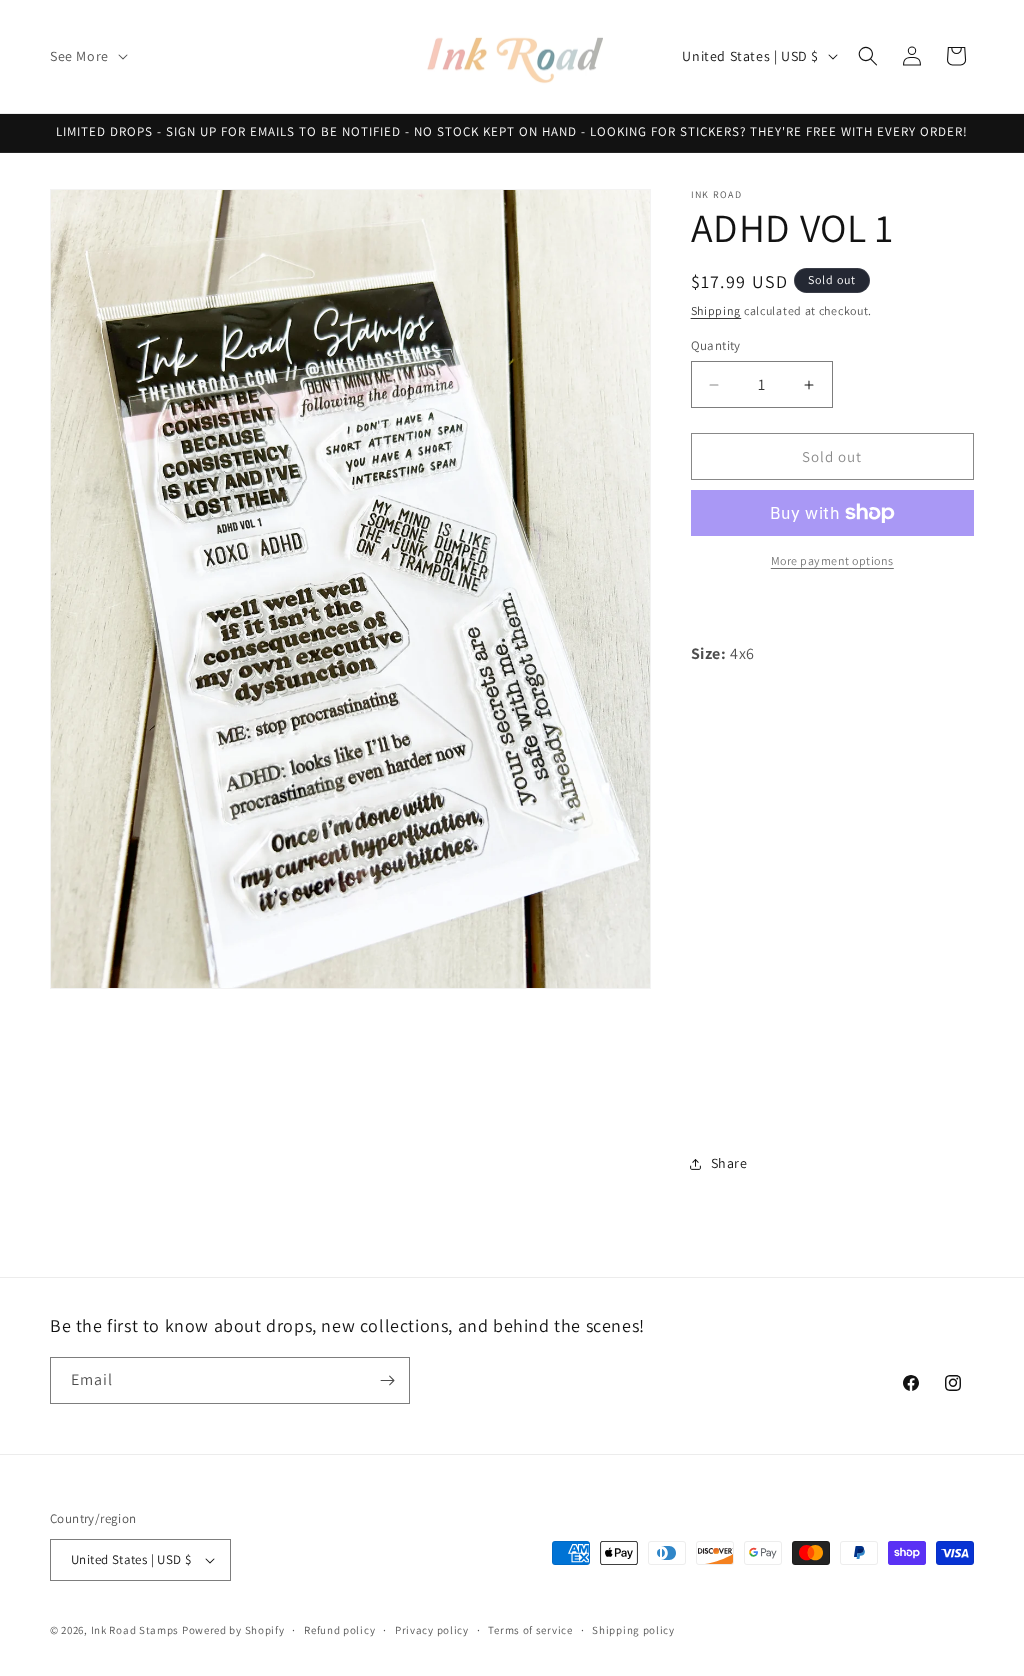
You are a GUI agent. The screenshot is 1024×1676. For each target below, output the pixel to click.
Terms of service (530, 1630)
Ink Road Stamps (135, 1630)
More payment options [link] (832, 560)
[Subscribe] (387, 1380)
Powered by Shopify (233, 1630)
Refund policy (339, 1630)
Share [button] (729, 1163)
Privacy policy (432, 1630)
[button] (87, 56)
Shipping (716, 310)
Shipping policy (633, 1630)
